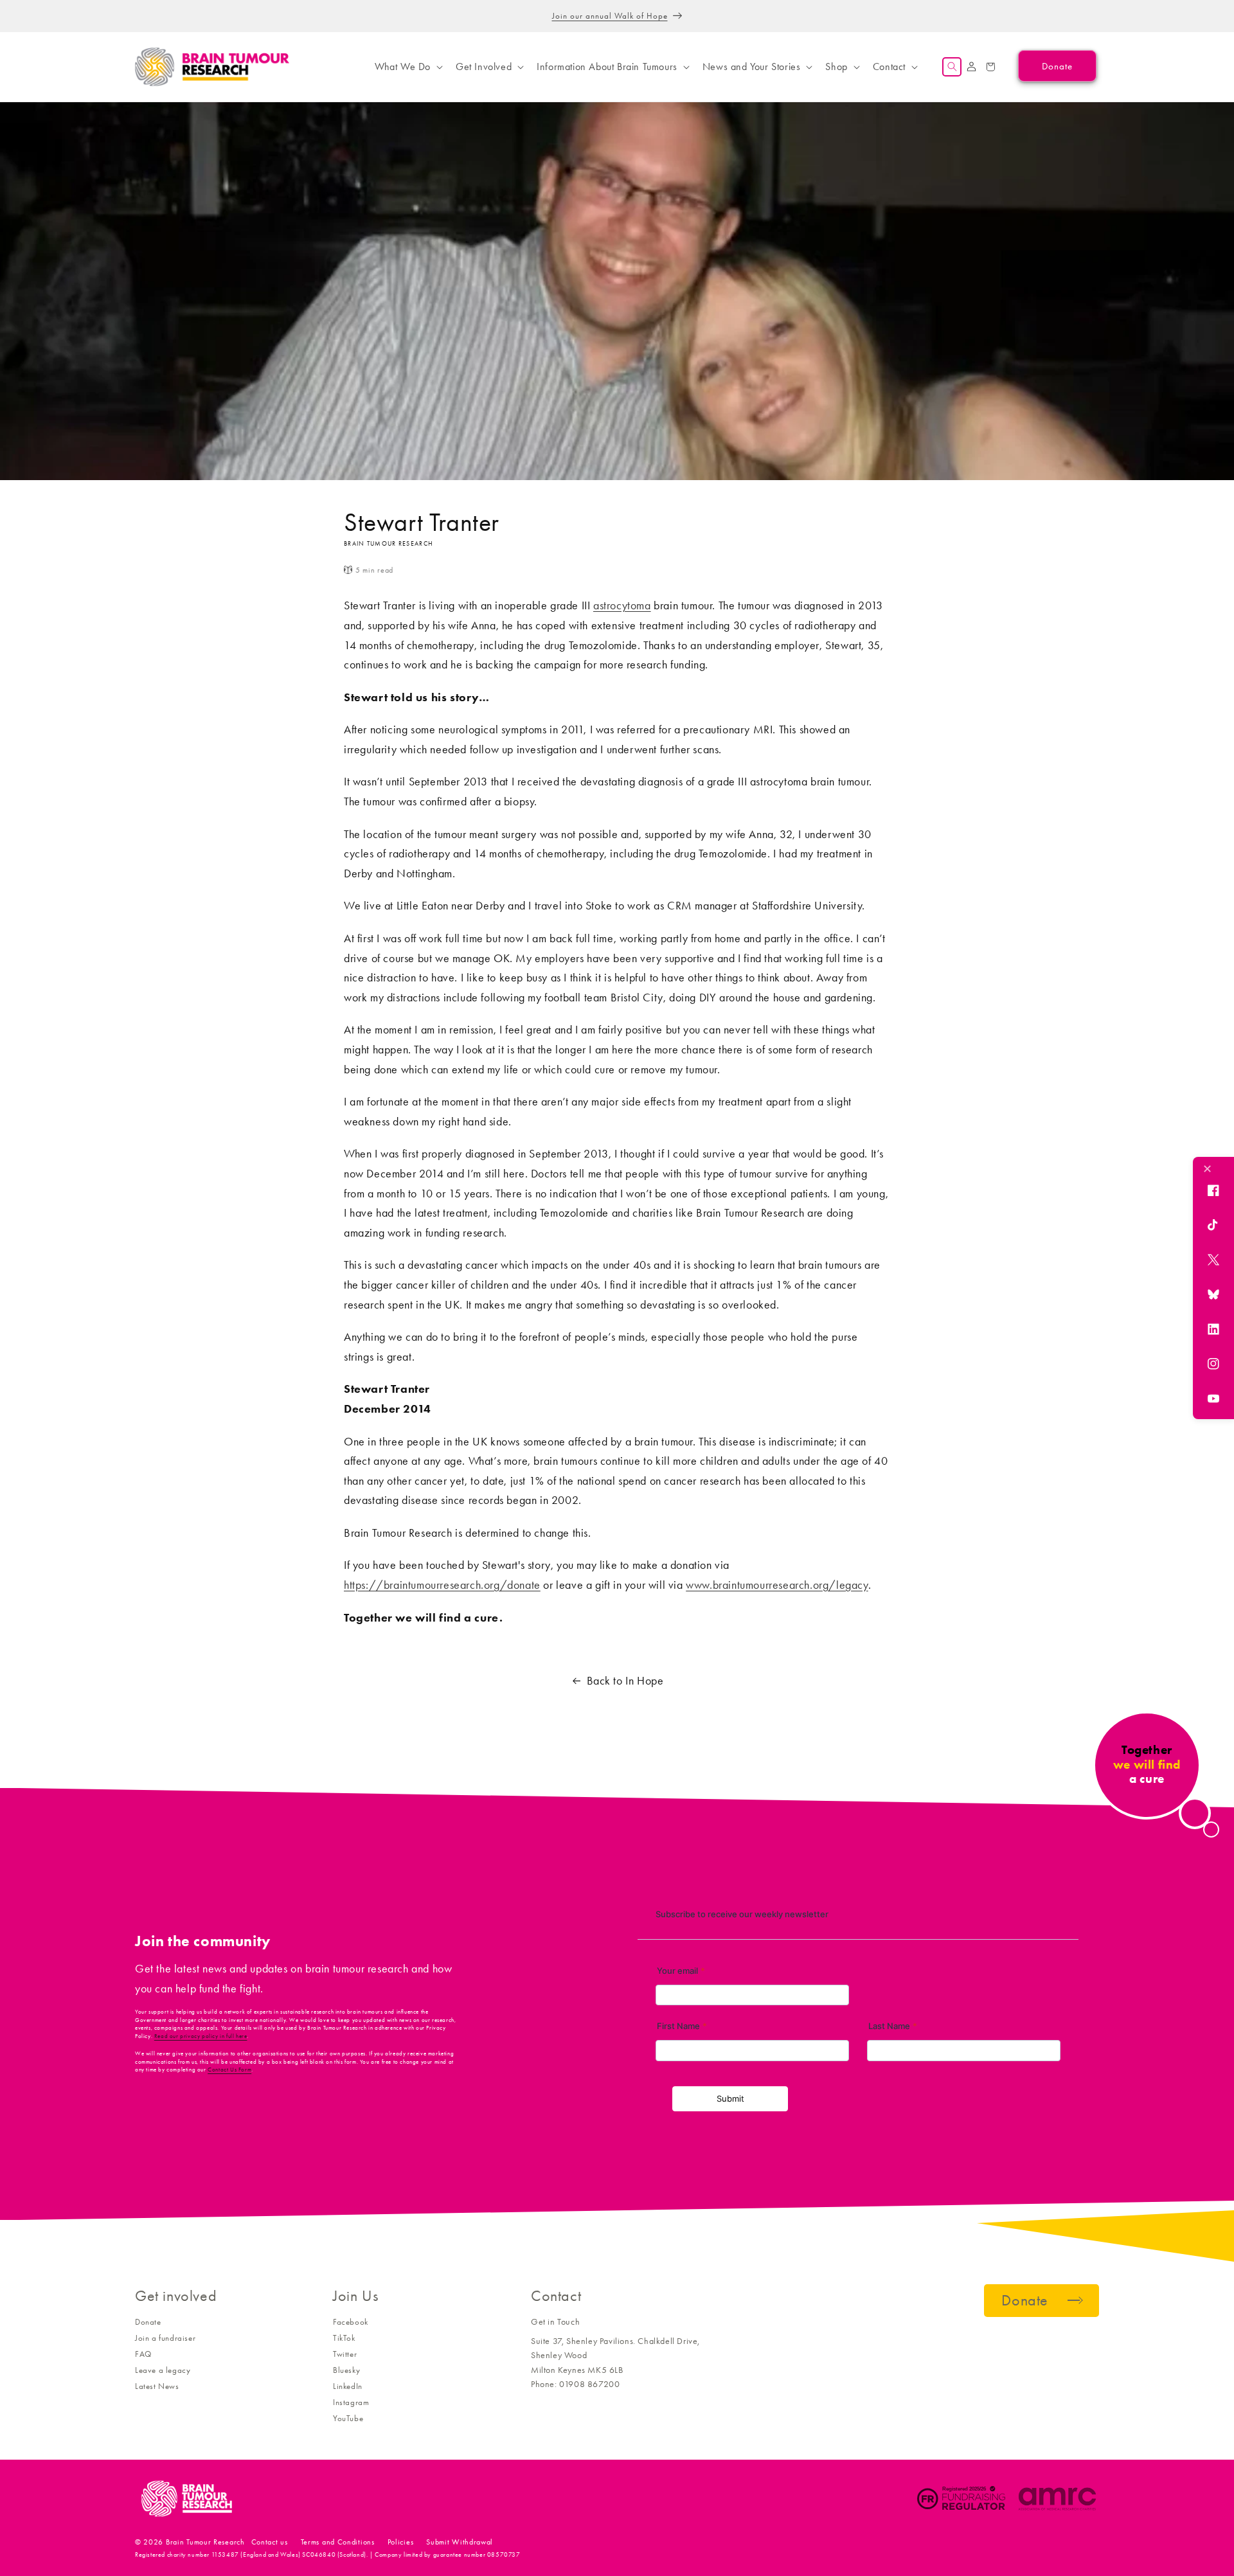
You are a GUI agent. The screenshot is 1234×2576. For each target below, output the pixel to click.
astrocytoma (622, 605)
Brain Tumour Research (205, 2542)
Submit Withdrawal (460, 2542)
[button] (407, 67)
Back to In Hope (625, 1681)
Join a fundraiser (165, 2338)
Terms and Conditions (338, 2542)
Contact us (270, 2542)
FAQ (143, 2354)
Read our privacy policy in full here (201, 2036)
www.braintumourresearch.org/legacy (777, 1585)
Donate (148, 2322)
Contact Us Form (229, 2070)
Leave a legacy (163, 2370)
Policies (401, 2542)
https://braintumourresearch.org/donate (442, 1585)
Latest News (157, 2386)
